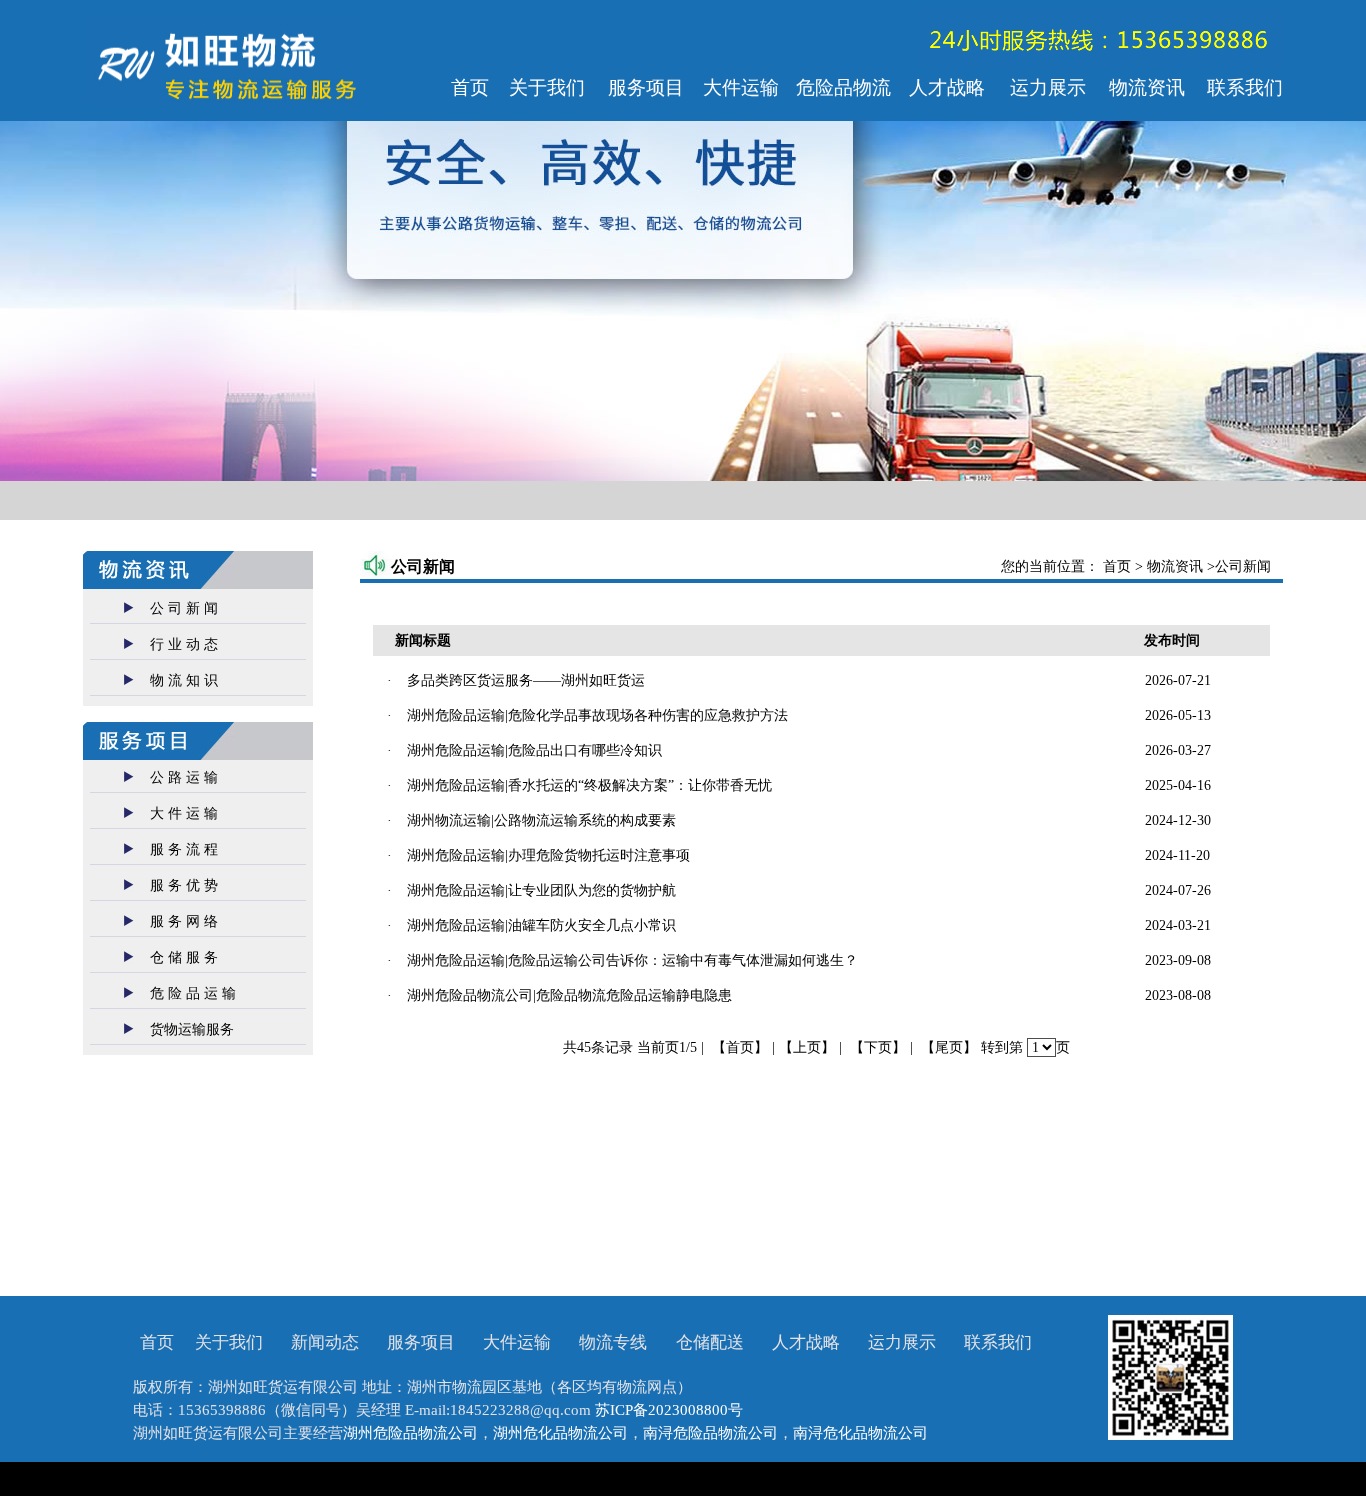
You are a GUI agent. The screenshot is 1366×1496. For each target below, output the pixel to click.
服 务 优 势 (184, 885)
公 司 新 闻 (184, 608)
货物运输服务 (192, 1029)
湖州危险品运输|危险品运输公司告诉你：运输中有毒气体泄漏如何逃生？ (632, 960)
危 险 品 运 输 (193, 993)
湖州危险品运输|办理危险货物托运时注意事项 (548, 855)
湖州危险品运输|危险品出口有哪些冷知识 (534, 750)
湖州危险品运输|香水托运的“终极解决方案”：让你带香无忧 (589, 785)
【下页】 (878, 1047)
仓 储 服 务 (184, 957)
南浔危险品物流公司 (710, 1433)
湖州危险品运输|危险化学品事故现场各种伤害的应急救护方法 (597, 715)
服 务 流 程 (184, 849)
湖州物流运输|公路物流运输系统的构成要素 (541, 820)
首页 (1119, 566)
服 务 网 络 (184, 921)
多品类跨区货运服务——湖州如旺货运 (526, 680)
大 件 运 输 (184, 813)
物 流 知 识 (184, 680)
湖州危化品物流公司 (560, 1433)
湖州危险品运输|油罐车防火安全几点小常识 (541, 925)
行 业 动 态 (184, 644)
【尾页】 (949, 1047)
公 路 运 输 (184, 777)
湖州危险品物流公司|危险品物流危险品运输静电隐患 (569, 995)
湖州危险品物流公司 (410, 1433)
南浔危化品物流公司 (860, 1433)
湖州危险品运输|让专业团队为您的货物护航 (541, 890)
